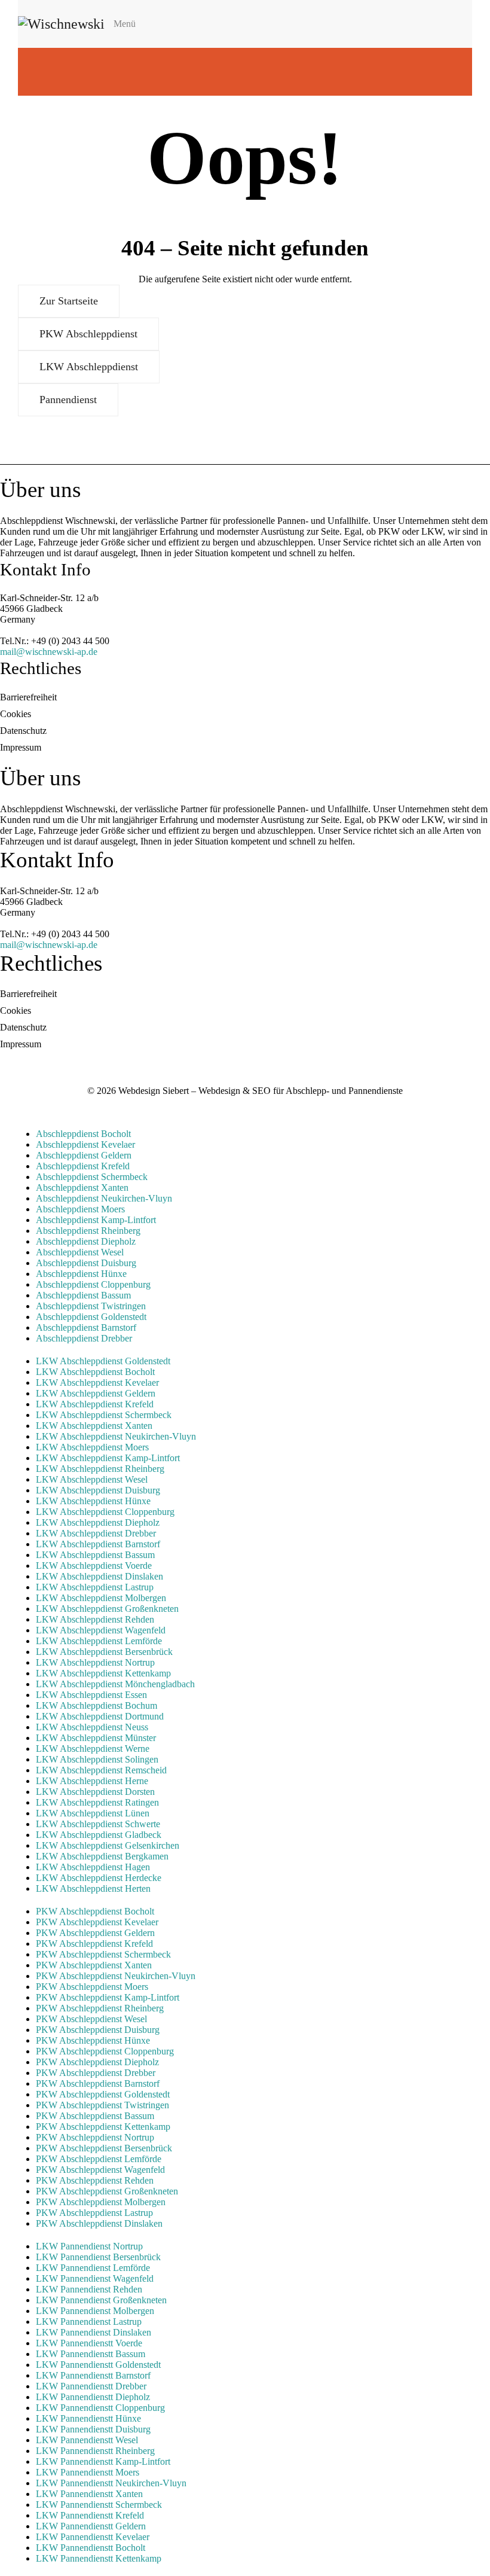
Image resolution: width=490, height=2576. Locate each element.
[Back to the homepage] (61, 24)
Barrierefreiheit (28, 697)
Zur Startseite (69, 301)
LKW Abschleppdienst (89, 367)
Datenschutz (23, 731)
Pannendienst (68, 400)
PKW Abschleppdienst (88, 334)
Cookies (16, 714)
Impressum (21, 747)
